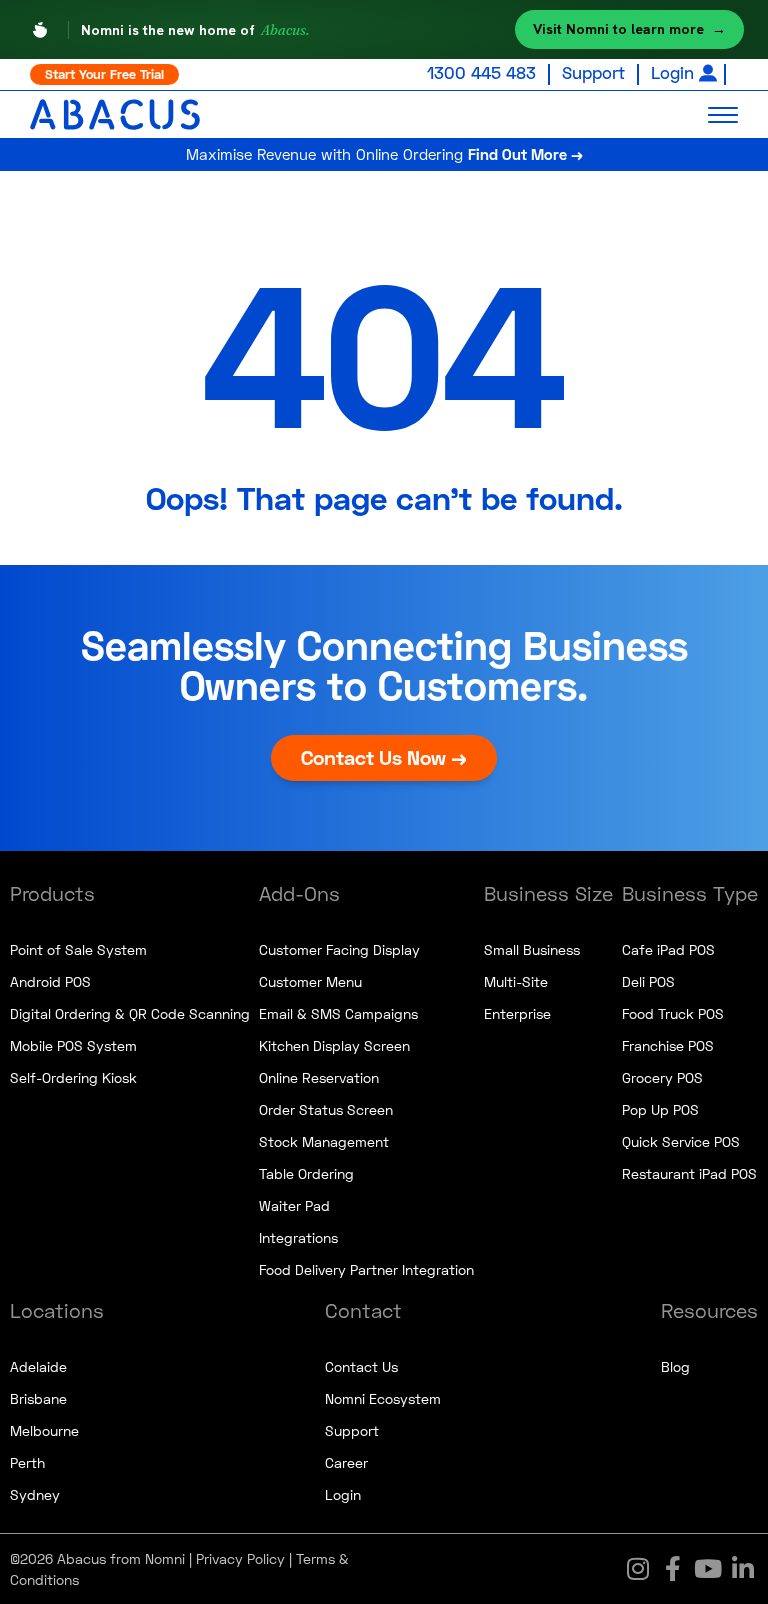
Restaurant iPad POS (689, 1173)
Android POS (50, 981)
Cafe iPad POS (668, 949)
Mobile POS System (73, 1045)
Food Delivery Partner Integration (366, 1269)
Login (672, 72)
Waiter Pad (294, 1205)
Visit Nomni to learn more (629, 29)
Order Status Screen (326, 1109)
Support (593, 72)
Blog (675, 1366)
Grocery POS (662, 1077)
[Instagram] (638, 1569)
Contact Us (361, 1366)
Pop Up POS (660, 1109)
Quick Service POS (681, 1141)
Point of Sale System (78, 949)
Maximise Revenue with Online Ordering (384, 154)
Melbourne (44, 1430)
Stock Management (324, 1141)
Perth (27, 1462)
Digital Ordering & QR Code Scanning (130, 1013)
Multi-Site (516, 981)
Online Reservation (319, 1077)
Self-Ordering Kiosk (73, 1077)
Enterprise (517, 1013)
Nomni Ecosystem (383, 1398)
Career (346, 1462)
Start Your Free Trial (104, 74)
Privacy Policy (240, 1558)
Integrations (298, 1237)
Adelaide (38, 1366)
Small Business (532, 949)
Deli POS (648, 981)
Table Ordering (306, 1173)
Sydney (35, 1494)
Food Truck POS (673, 1013)
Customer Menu (310, 981)
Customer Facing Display (339, 949)
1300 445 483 (481, 72)
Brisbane (38, 1398)
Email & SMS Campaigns (338, 1013)
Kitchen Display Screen (334, 1045)
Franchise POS (668, 1045)
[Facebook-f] (673, 1569)
